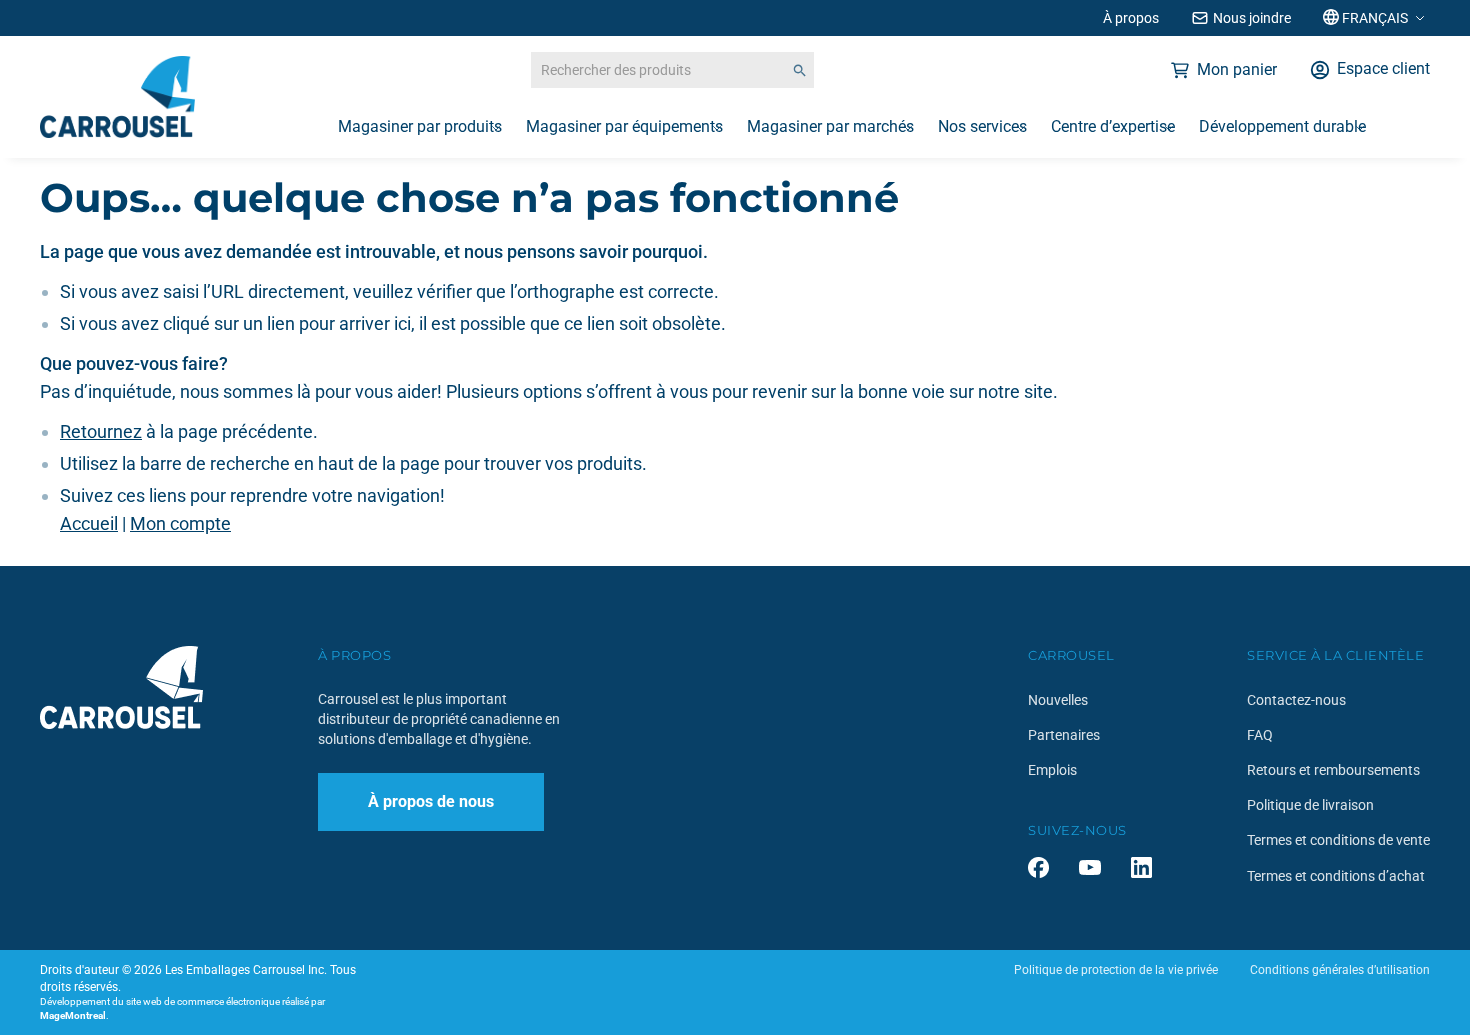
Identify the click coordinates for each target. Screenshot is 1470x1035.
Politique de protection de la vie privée (1116, 970)
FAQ (1260, 735)
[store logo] (117, 97)
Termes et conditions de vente (1338, 840)
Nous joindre (1252, 18)
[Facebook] (1038, 867)
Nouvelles (1058, 700)
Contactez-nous (1296, 700)
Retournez (101, 431)
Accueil (89, 523)
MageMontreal (73, 1015)
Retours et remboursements (1333, 770)
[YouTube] (1090, 867)
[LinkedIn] (1141, 867)
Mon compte (180, 523)
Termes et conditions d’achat (1336, 876)
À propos (1131, 18)
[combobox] (672, 70)
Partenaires (1064, 735)
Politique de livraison (1310, 805)
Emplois (1052, 770)
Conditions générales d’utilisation (1340, 970)
